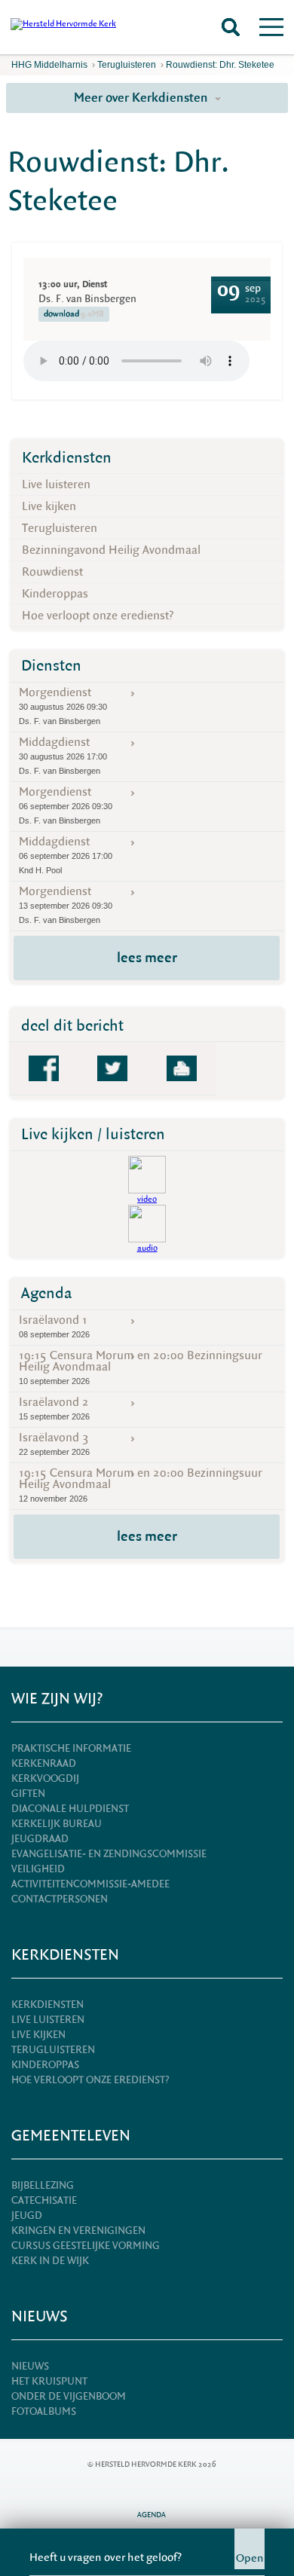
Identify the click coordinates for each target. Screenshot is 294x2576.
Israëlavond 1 (54, 1326)
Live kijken (49, 506)
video (147, 1199)
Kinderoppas (55, 594)
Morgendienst (63, 705)
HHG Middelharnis (49, 65)
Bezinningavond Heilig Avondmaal (111, 550)
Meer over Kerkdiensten (142, 98)
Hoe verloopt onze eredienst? (98, 616)
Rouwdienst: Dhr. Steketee (220, 65)
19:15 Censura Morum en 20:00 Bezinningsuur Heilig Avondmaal (141, 1367)
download (74, 314)
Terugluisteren (127, 65)
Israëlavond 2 (54, 1408)
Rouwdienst (52, 572)
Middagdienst (63, 755)
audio (147, 1248)
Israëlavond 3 (54, 1443)
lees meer (147, 958)
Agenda (47, 1293)
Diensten (51, 666)
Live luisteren (56, 484)
